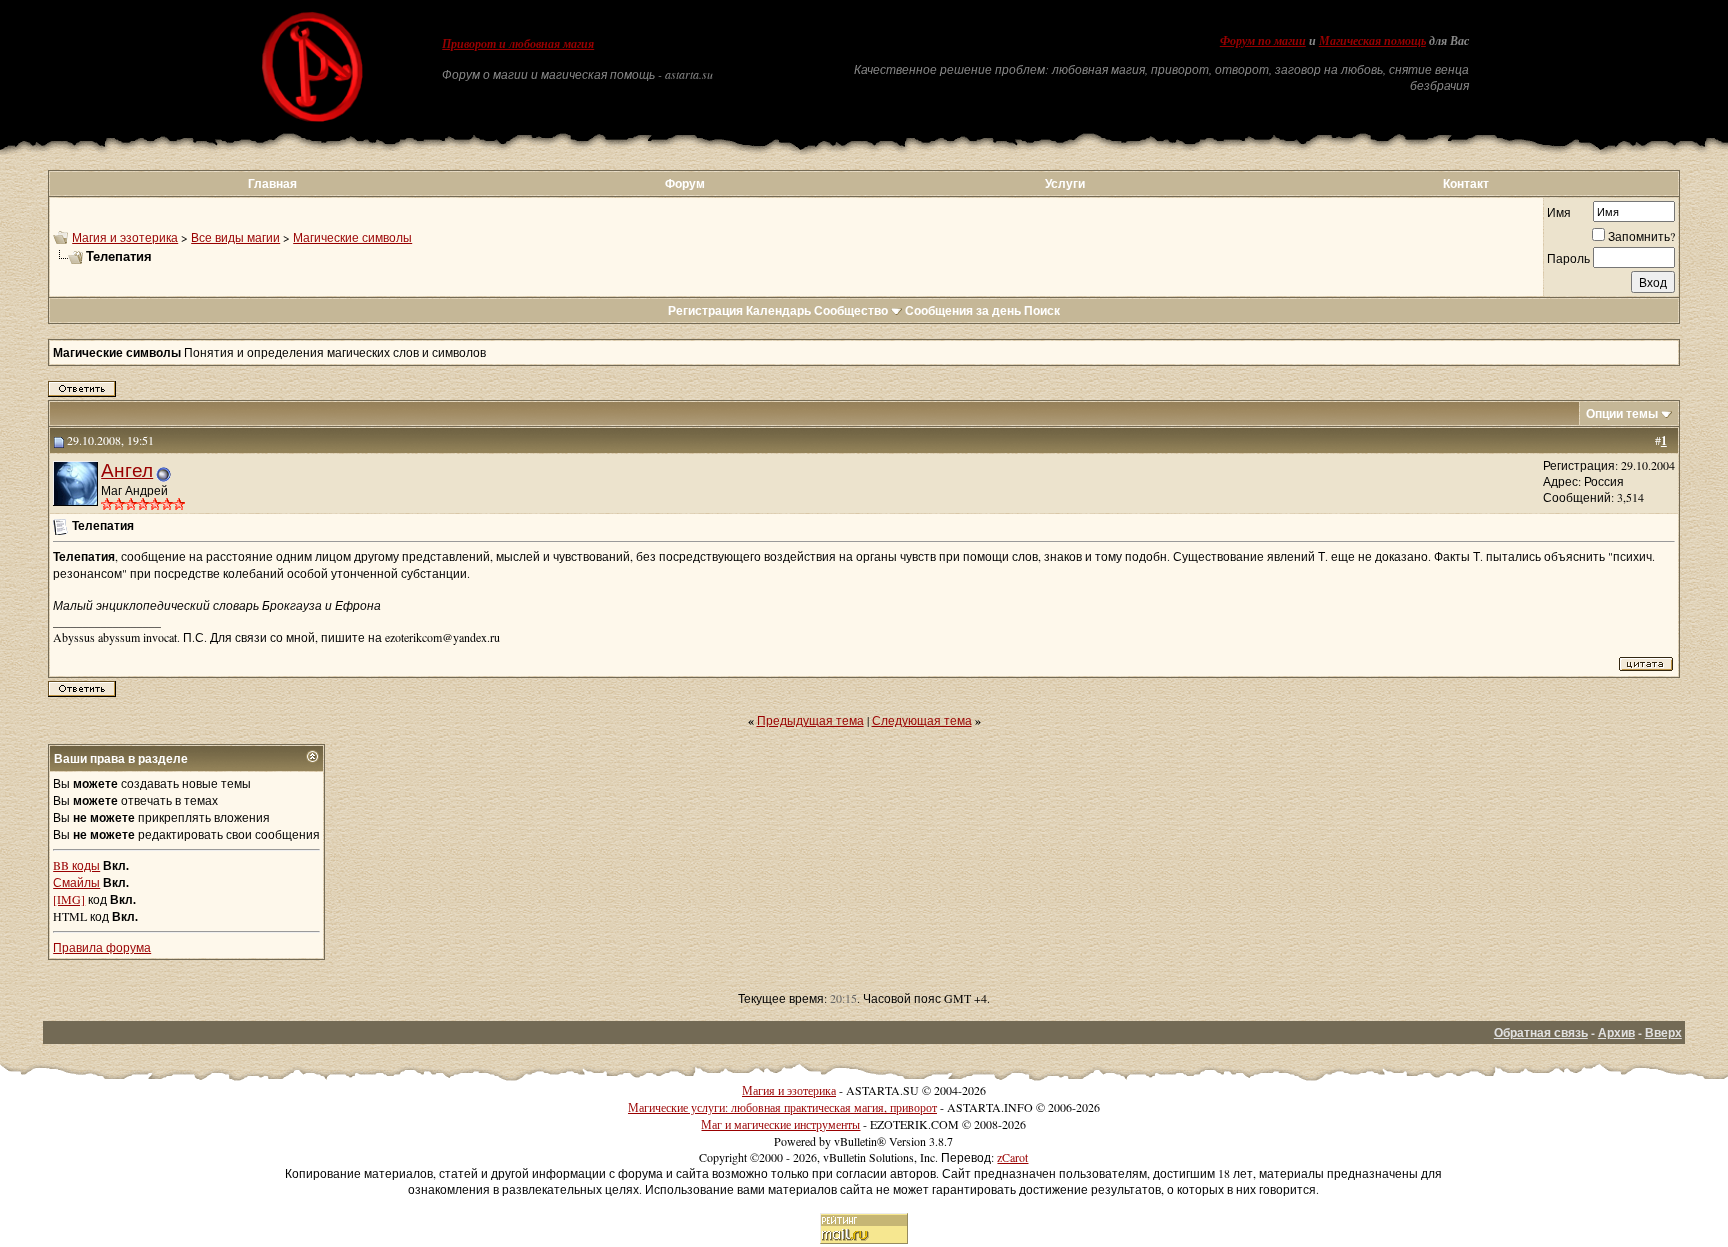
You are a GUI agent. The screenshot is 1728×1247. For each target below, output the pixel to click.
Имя (1559, 212)
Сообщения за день (963, 310)
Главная (272, 183)
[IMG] (69, 899)
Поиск (1042, 310)
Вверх (1663, 1032)
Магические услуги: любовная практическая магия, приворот (782, 1107)
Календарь (778, 310)
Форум (685, 183)
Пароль (1568, 258)
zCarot (1012, 1157)
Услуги (1065, 183)
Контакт (1466, 183)
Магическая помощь (1372, 41)
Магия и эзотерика (125, 237)
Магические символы (352, 237)
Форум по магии (1263, 41)
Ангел (127, 469)
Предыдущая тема (810, 720)
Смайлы (76, 882)
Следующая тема (922, 720)
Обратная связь (1541, 1032)
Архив (1616, 1032)
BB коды (76, 865)
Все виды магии (235, 237)
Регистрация (705, 310)
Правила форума (102, 947)
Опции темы (1622, 413)
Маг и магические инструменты (780, 1124)
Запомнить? (1641, 236)
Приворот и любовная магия (518, 44)
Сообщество (851, 310)
